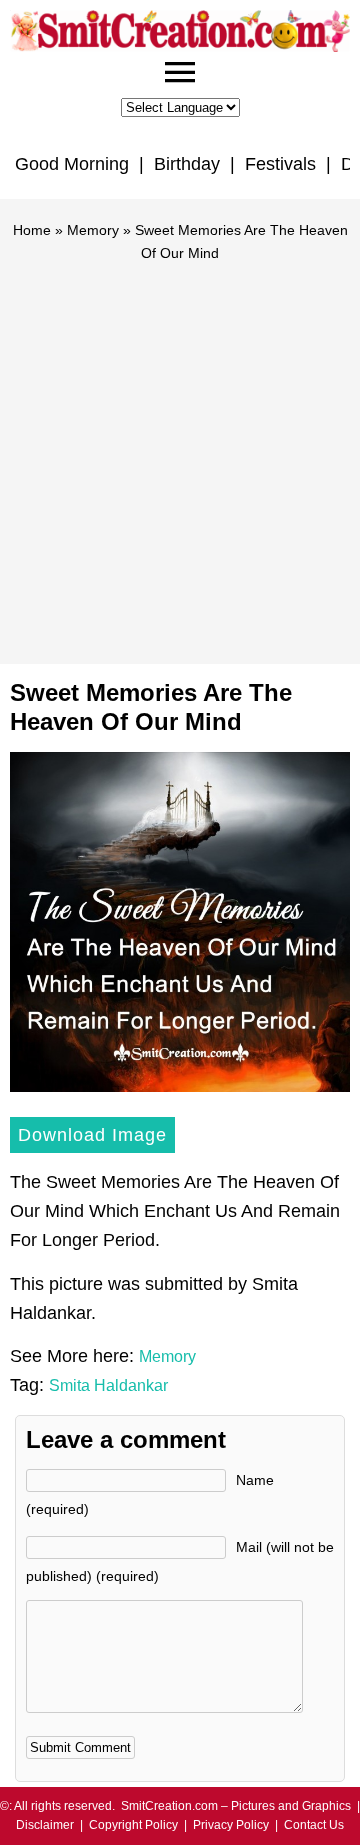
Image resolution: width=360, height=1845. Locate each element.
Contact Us (314, 1825)
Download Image (92, 1135)
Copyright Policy (133, 1825)
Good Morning (72, 164)
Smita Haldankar (108, 1385)
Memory (93, 230)
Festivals (280, 164)
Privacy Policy (231, 1825)
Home (32, 230)
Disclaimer (45, 1825)
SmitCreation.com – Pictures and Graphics (236, 1806)
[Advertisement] (180, 454)
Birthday (187, 164)
